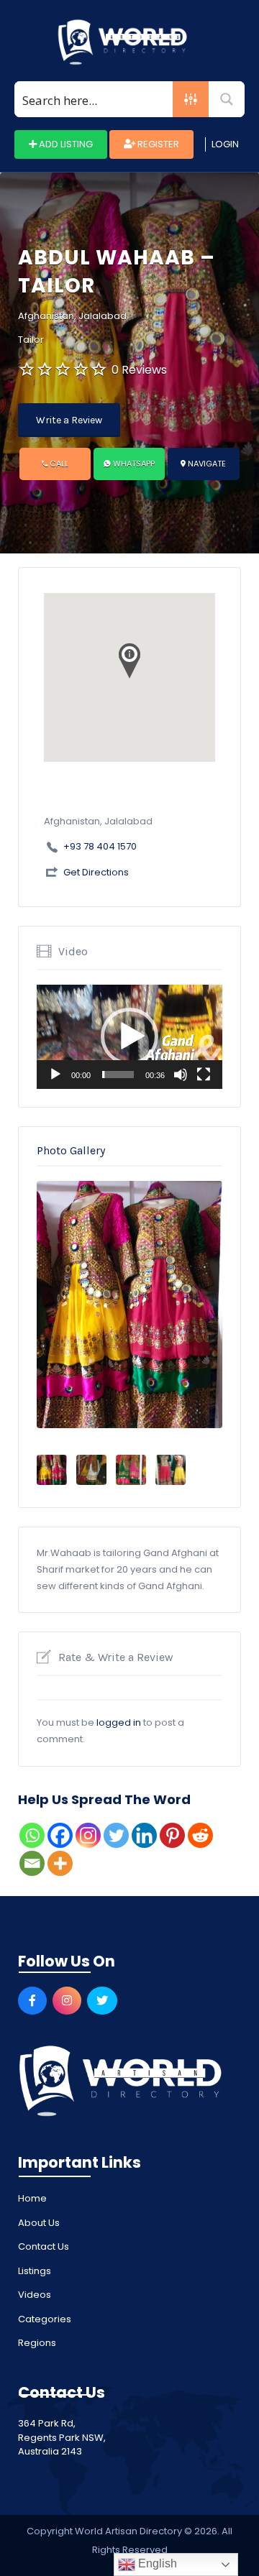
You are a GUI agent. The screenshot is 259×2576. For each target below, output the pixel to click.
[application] (129, 1037)
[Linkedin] (144, 1835)
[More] (60, 1863)
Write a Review (69, 420)
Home (32, 2198)
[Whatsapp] (32, 1835)
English (156, 2563)
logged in (119, 1722)
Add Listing (65, 144)
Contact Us (44, 2246)
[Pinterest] (172, 1835)
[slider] (118, 1075)
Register (157, 144)
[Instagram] (88, 1835)
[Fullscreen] (204, 1075)
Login (225, 144)
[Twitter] (116, 1835)
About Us (39, 2223)
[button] (129, 1036)
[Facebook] (60, 1835)
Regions (37, 2343)
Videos (35, 2295)
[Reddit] (200, 1835)
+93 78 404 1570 (100, 846)
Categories (45, 2319)
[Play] (55, 1075)
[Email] (32, 1863)
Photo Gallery (71, 1150)
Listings (35, 2271)
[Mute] (181, 1075)
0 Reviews (139, 370)
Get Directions (96, 872)
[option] (129, 1305)
